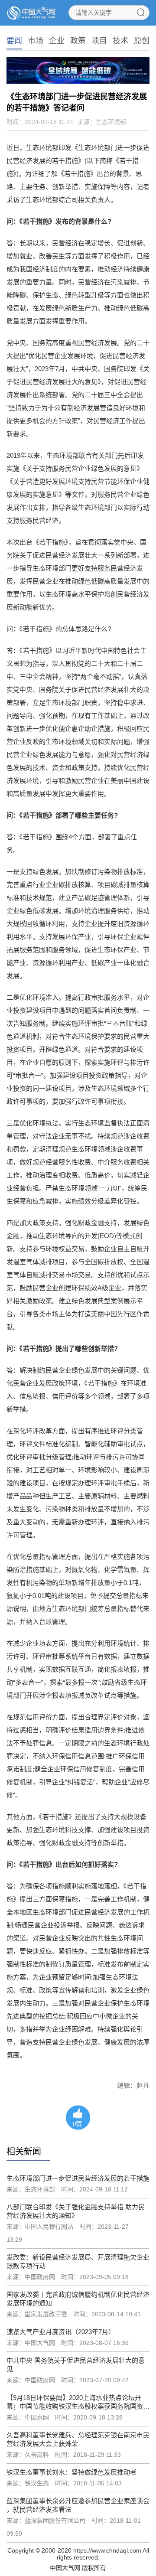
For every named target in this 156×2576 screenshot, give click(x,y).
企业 (57, 41)
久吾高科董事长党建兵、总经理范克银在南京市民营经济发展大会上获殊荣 (78, 2439)
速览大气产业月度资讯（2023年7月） (61, 2332)
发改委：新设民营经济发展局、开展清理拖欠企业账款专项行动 (78, 2261)
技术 (120, 41)
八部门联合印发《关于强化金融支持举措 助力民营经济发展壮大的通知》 (76, 2211)
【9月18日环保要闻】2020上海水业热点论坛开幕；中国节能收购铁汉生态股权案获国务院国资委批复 (78, 2402)
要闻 (14, 41)
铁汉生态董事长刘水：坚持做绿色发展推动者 (71, 2472)
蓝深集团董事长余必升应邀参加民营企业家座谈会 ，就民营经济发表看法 (78, 2505)
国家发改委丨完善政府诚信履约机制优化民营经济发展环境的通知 (78, 2299)
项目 (99, 41)
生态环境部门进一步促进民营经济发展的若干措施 (78, 2178)
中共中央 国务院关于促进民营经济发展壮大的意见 (76, 2365)
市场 (36, 41)
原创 (142, 41)
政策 (78, 41)
